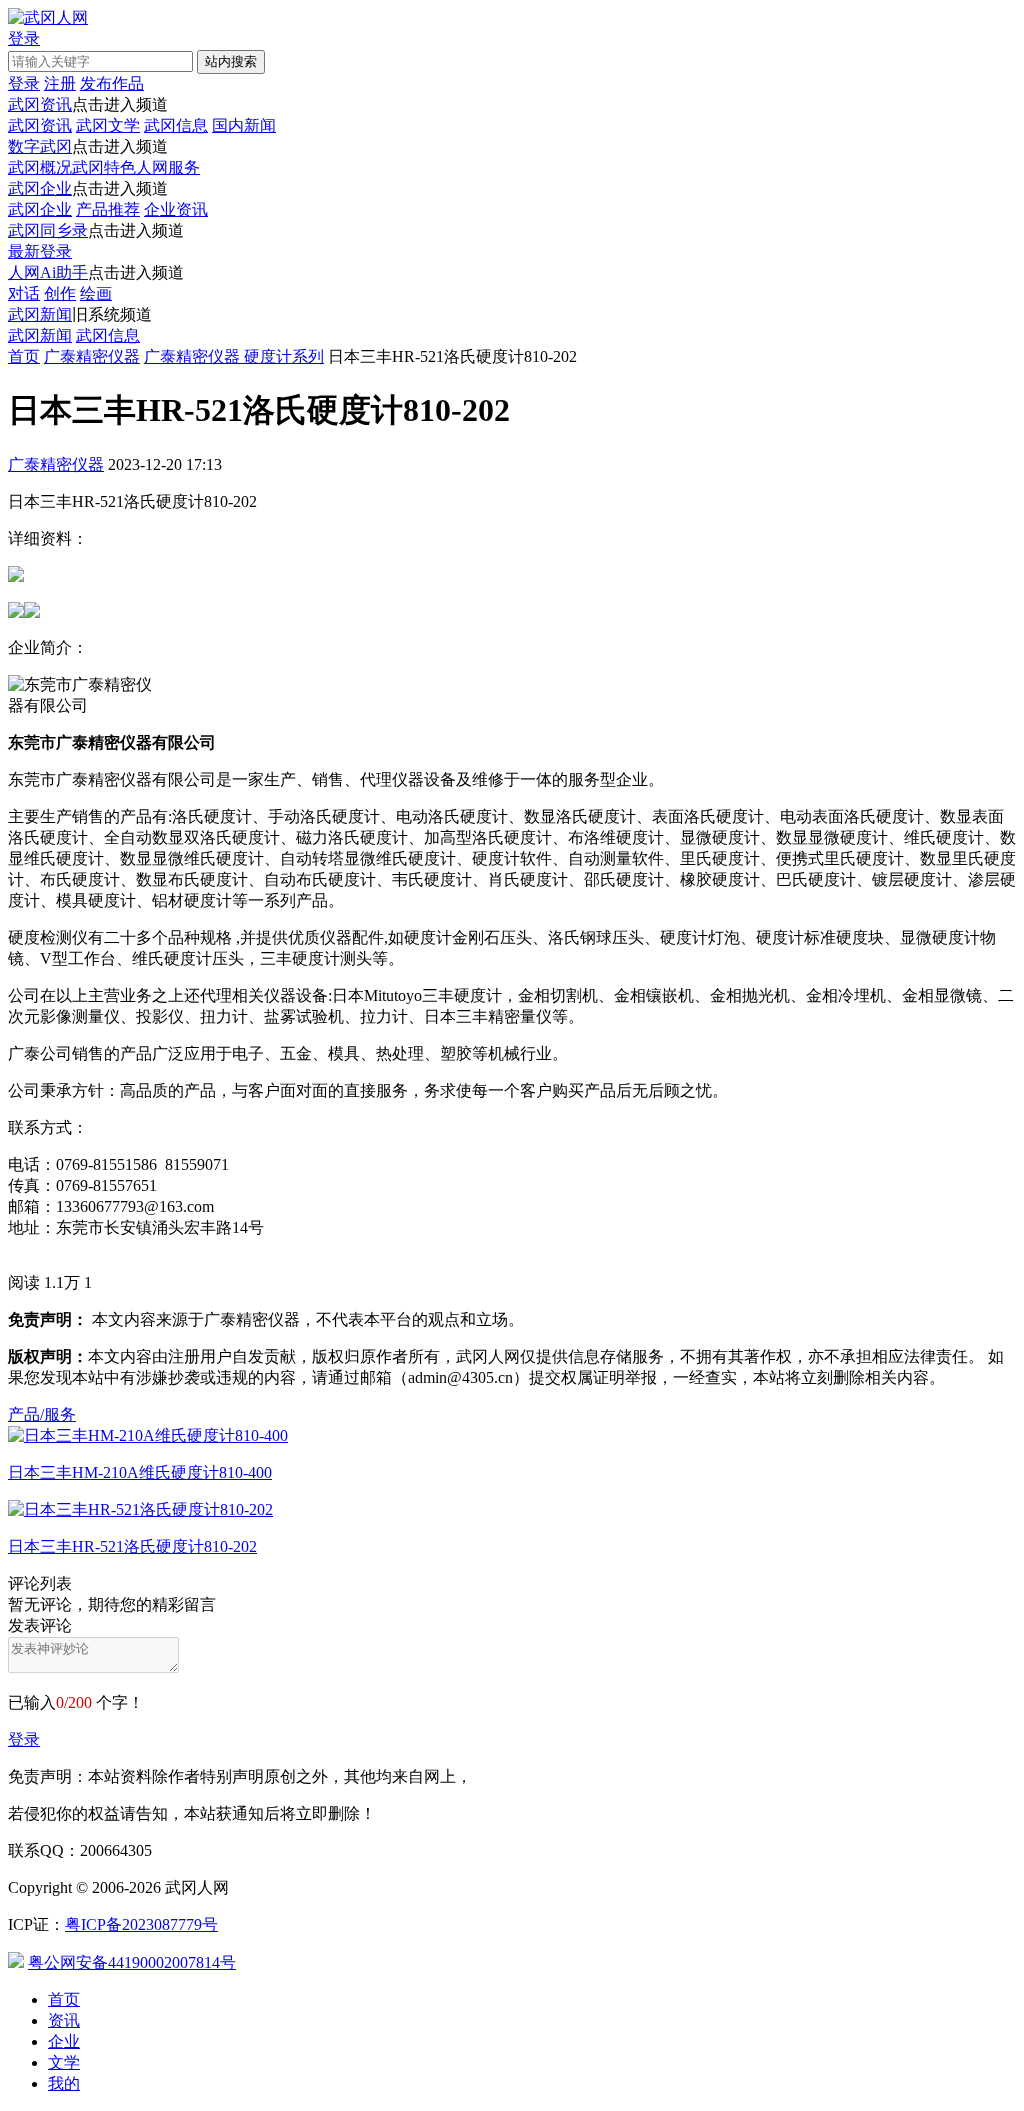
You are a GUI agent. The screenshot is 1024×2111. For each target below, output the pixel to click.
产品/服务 (42, 1414)
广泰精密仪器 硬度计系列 (234, 356)
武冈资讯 (40, 104)
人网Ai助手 (48, 272)
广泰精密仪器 (92, 356)
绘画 (96, 293)
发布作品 (112, 83)
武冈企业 (40, 188)
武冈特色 (104, 167)
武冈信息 (176, 125)
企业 (64, 2041)
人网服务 (168, 167)
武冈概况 (40, 167)
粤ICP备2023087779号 (141, 1924)
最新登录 (40, 251)
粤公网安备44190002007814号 (132, 1962)
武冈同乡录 (48, 230)
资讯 (64, 2020)
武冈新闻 (40, 314)
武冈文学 (108, 125)
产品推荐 (108, 209)
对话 (24, 293)
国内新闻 (244, 125)
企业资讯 (176, 209)
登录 (24, 1739)
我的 (64, 2083)
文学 (64, 2062)
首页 (24, 356)
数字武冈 (40, 146)
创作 (60, 293)
